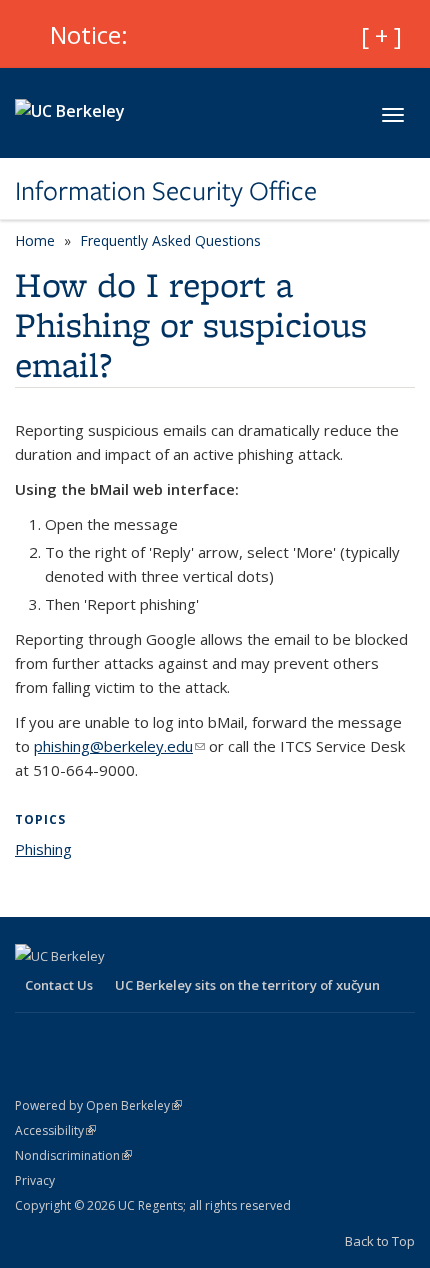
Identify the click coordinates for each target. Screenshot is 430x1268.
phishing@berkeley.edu (119, 746)
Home (35, 240)
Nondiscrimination (73, 1155)
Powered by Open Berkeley (98, 1105)
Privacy (35, 1180)
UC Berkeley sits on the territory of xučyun (247, 985)
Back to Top (380, 1241)
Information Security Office (166, 191)
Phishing (43, 849)
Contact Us (59, 985)
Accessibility (55, 1130)
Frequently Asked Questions (170, 240)
